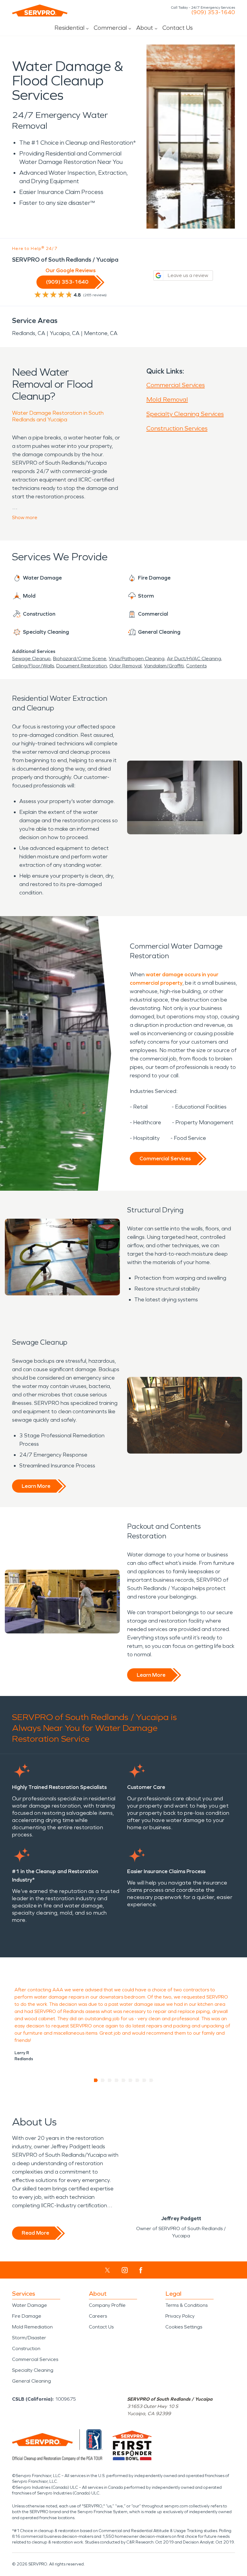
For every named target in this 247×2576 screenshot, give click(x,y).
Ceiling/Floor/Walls (33, 666)
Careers (98, 2316)
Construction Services (177, 428)
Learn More (36, 1486)
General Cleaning (31, 2381)
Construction (26, 2348)
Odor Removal (125, 666)
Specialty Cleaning (33, 2370)
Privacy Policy (180, 2316)
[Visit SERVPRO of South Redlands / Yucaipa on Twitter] (107, 2270)
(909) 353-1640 (213, 12)
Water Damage (30, 2305)
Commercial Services (176, 385)
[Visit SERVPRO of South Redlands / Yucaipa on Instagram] (125, 2270)
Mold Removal (167, 399)
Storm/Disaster (29, 2338)
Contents (196, 666)
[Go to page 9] (151, 2080)
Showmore (25, 517)
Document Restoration (82, 666)
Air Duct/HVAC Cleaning (194, 659)
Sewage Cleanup (31, 659)
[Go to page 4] (117, 2080)
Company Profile (107, 2305)
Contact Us (178, 28)
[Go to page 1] (96, 2080)
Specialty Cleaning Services (185, 414)
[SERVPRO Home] (40, 11)
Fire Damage (27, 2316)
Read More (35, 2233)
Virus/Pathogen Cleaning (137, 659)
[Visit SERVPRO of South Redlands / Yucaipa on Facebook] (141, 2270)
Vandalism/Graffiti (164, 666)
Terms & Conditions (186, 2305)
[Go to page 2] (103, 2080)
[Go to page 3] (110, 2080)
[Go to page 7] (138, 2080)
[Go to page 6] (131, 2080)
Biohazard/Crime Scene (80, 659)
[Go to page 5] (124, 2080)
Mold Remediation (32, 2327)
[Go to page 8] (144, 2080)
